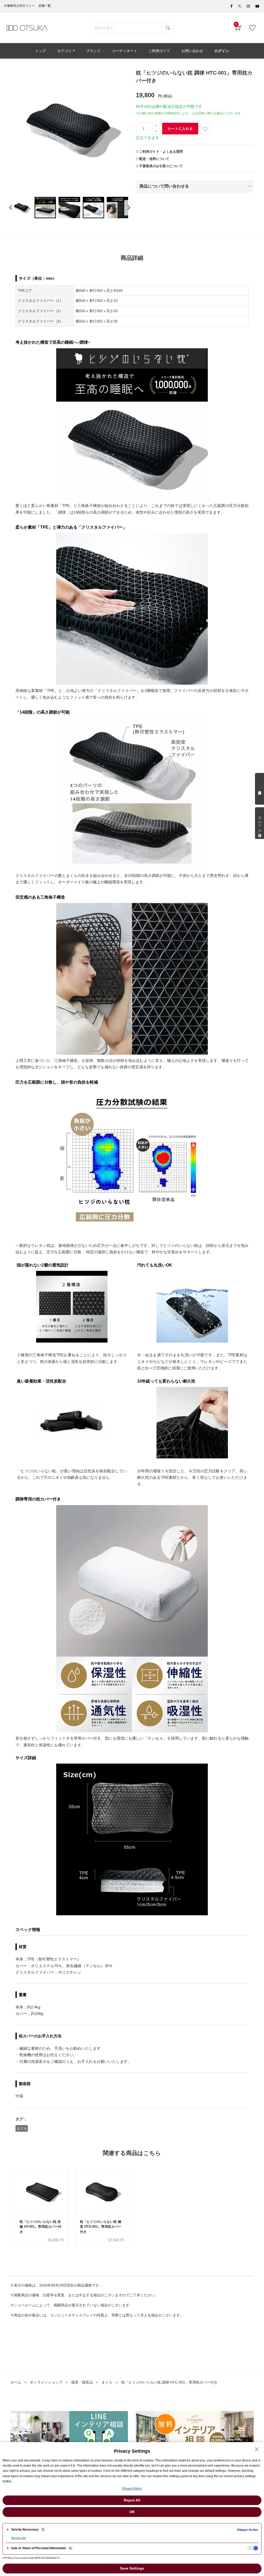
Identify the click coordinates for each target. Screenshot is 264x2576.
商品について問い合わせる (164, 186)
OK (132, 2512)
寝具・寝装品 (82, 2382)
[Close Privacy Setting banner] (257, 2449)
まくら (22, 2128)
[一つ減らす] (156, 131)
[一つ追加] (156, 126)
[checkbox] (253, 2548)
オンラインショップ (46, 2382)
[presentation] (11, 208)
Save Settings (132, 2568)
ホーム (16, 2382)
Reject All (132, 2500)
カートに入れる (180, 129)
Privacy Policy (132, 2489)
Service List (18, 2538)
